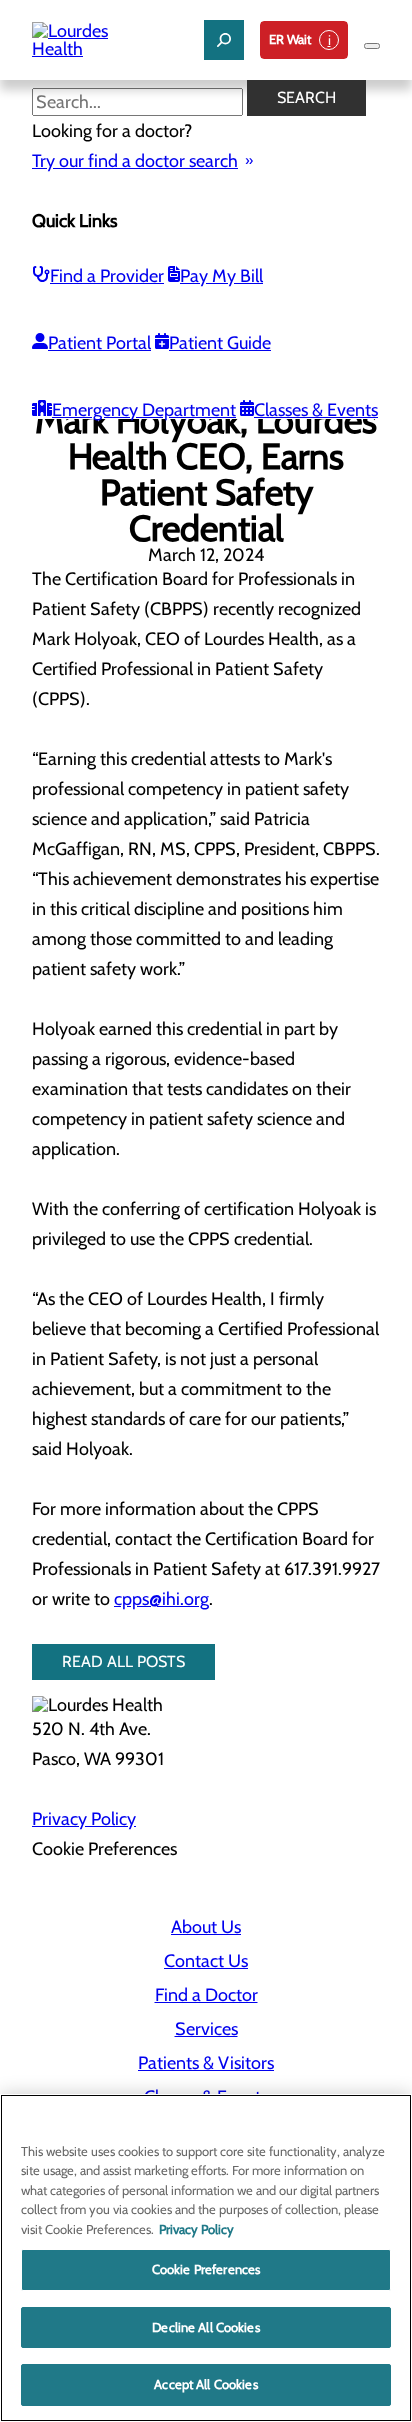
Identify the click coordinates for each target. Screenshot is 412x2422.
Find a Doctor (206, 1995)
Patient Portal (99, 343)
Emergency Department (144, 410)
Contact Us (206, 1961)
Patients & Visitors (206, 2063)
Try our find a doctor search (135, 161)
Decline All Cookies (205, 2327)
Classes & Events (316, 410)
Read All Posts (123, 1661)
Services (206, 2029)
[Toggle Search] (224, 40)
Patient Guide (220, 343)
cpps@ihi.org (161, 1599)
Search (306, 97)
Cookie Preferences (206, 2269)
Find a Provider (107, 276)
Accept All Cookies (205, 2384)
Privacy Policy (84, 1819)
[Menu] (372, 46)
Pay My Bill (221, 276)
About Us (206, 1927)
